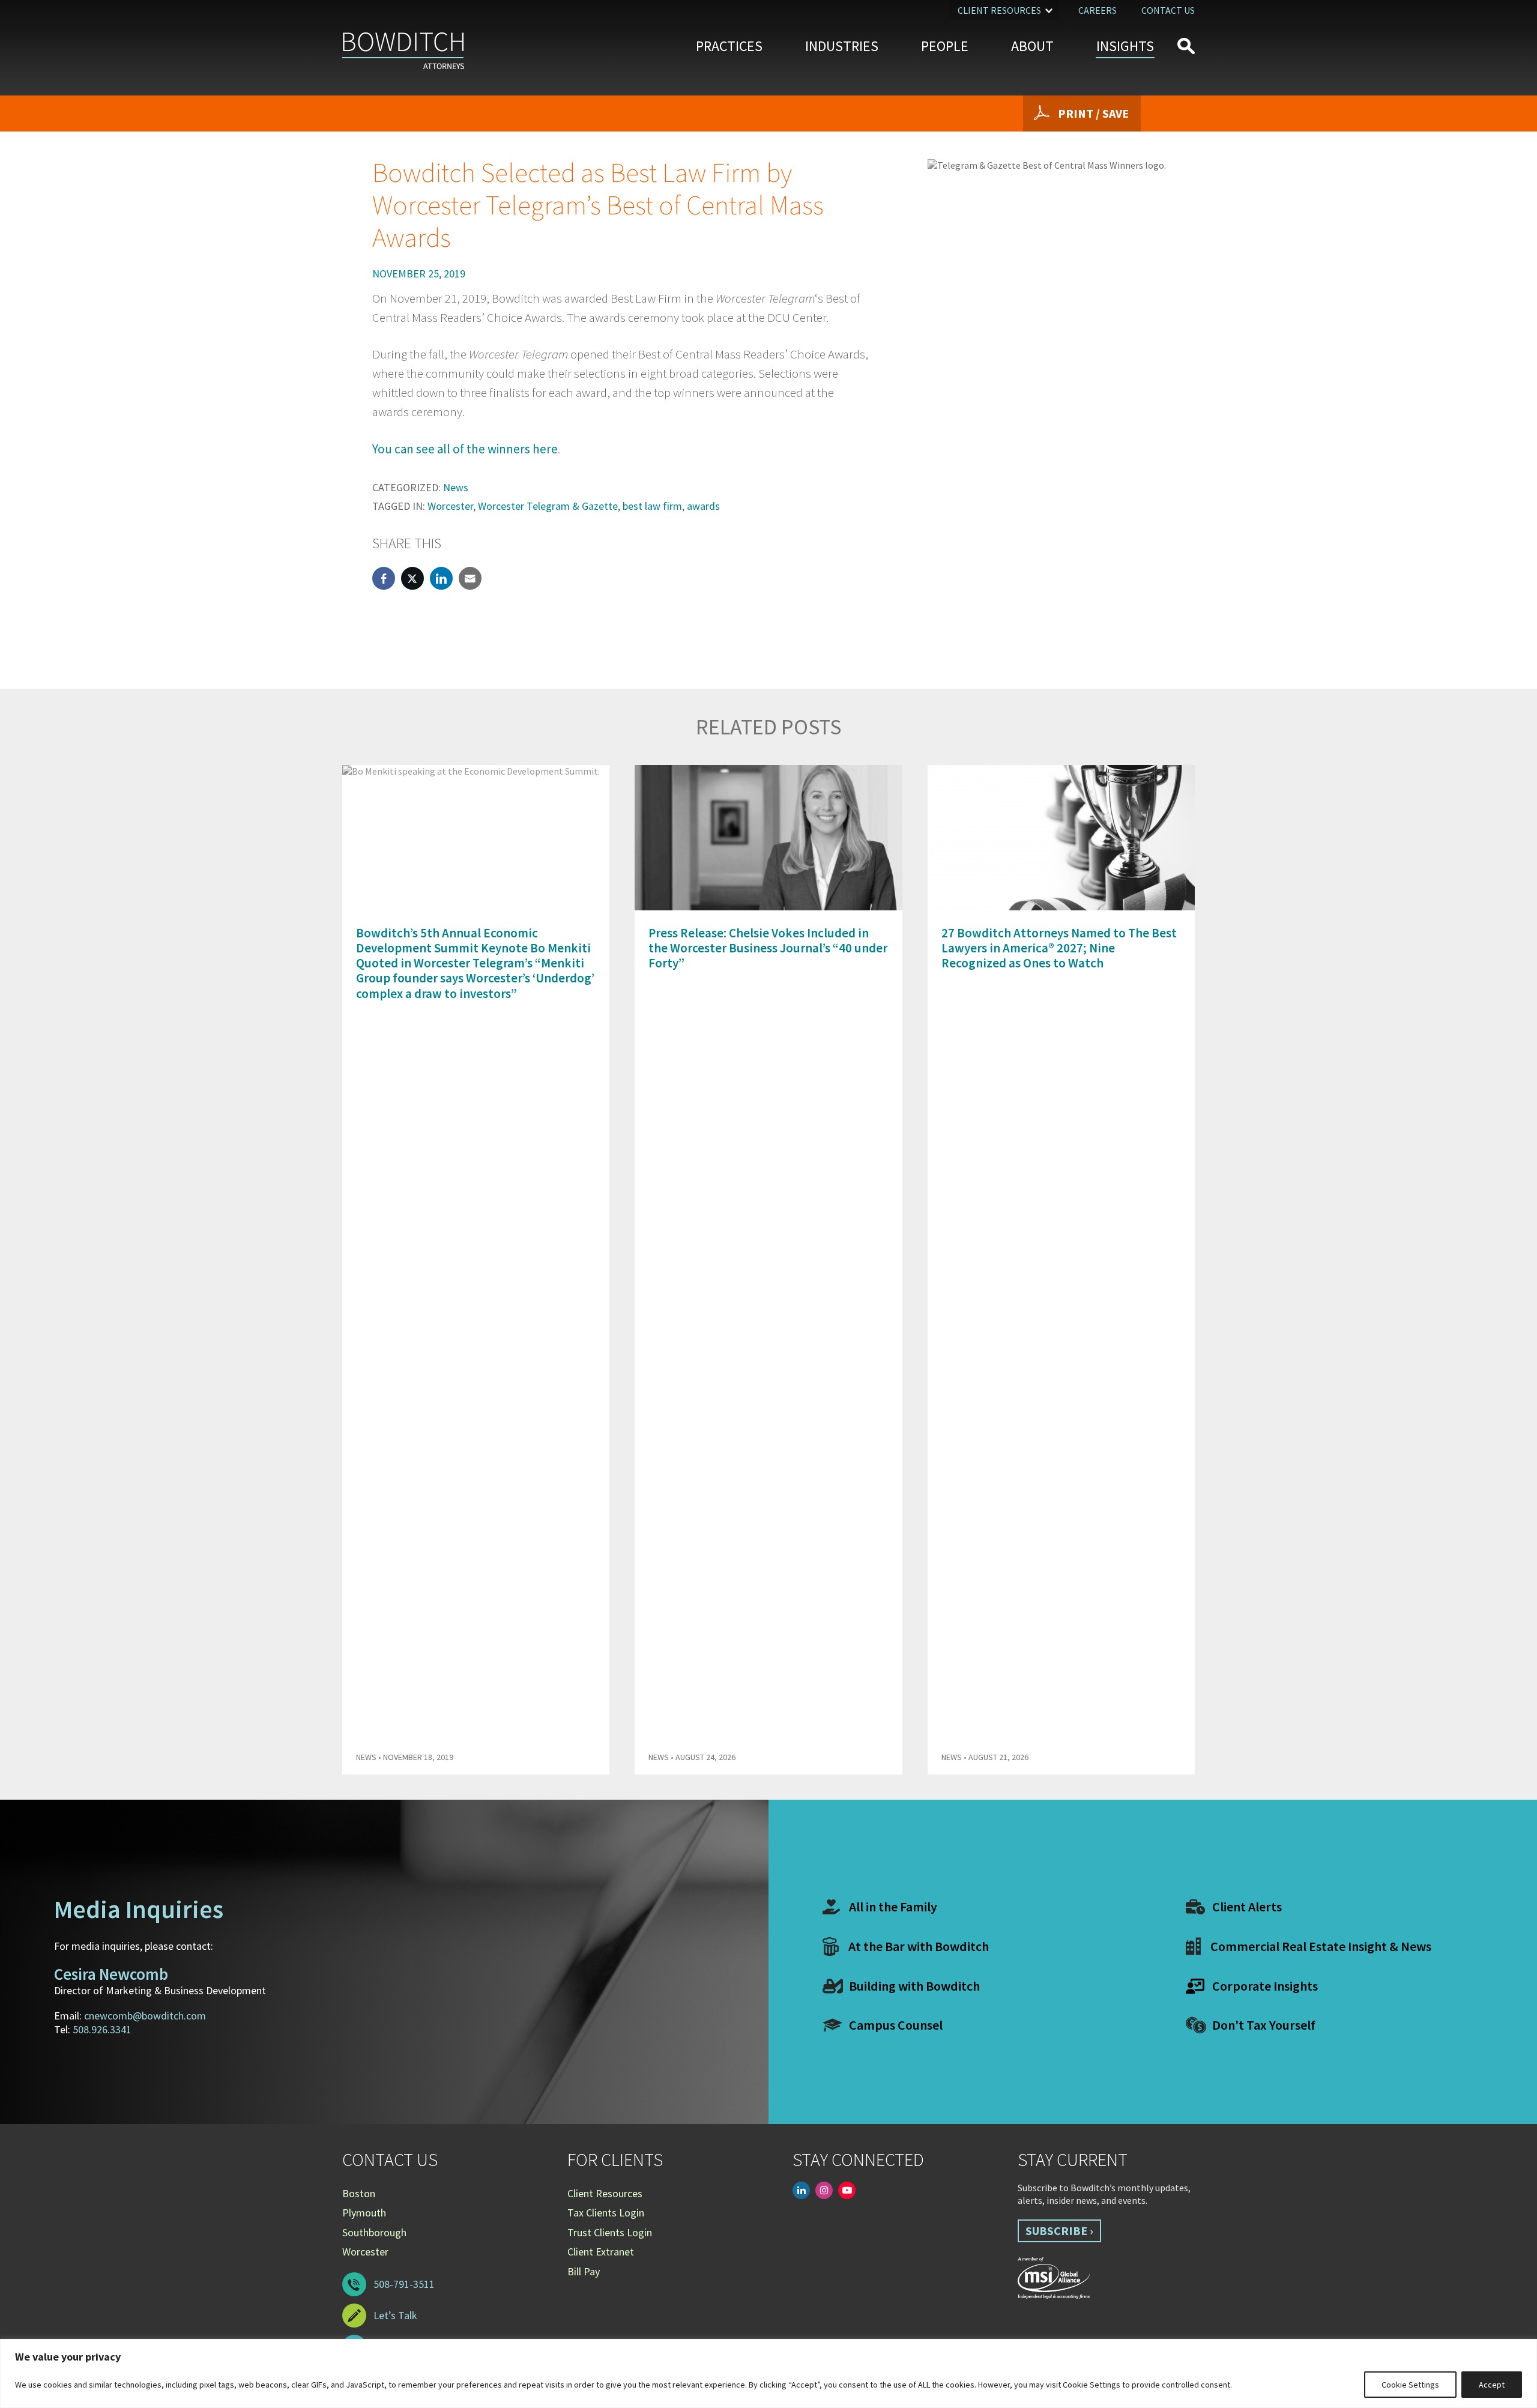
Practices (729, 46)
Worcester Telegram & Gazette (548, 506)
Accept (1492, 2385)
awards (703, 506)
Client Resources (999, 10)
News (456, 487)
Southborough (374, 2232)
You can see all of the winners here (465, 449)
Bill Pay (584, 2271)
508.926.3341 (102, 2029)
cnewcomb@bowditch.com (145, 2016)
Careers (1098, 10)
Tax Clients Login (606, 2213)
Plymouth (364, 2213)
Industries (842, 46)
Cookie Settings (1410, 2385)
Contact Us (1168, 10)
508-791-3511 (404, 2284)
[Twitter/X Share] (412, 578)
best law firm (652, 506)
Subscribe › (1059, 2231)
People (945, 46)
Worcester (450, 506)
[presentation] (1164, 734)
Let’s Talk (395, 2315)
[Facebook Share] (384, 578)
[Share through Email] (470, 578)
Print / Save (1093, 113)
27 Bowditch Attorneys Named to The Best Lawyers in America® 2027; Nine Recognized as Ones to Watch (1059, 948)
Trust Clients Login (610, 2232)
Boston (359, 2193)
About (1032, 46)
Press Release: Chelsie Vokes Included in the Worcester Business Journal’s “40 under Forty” (768, 948)
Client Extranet (601, 2252)
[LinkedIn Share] (441, 578)
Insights (1125, 46)
